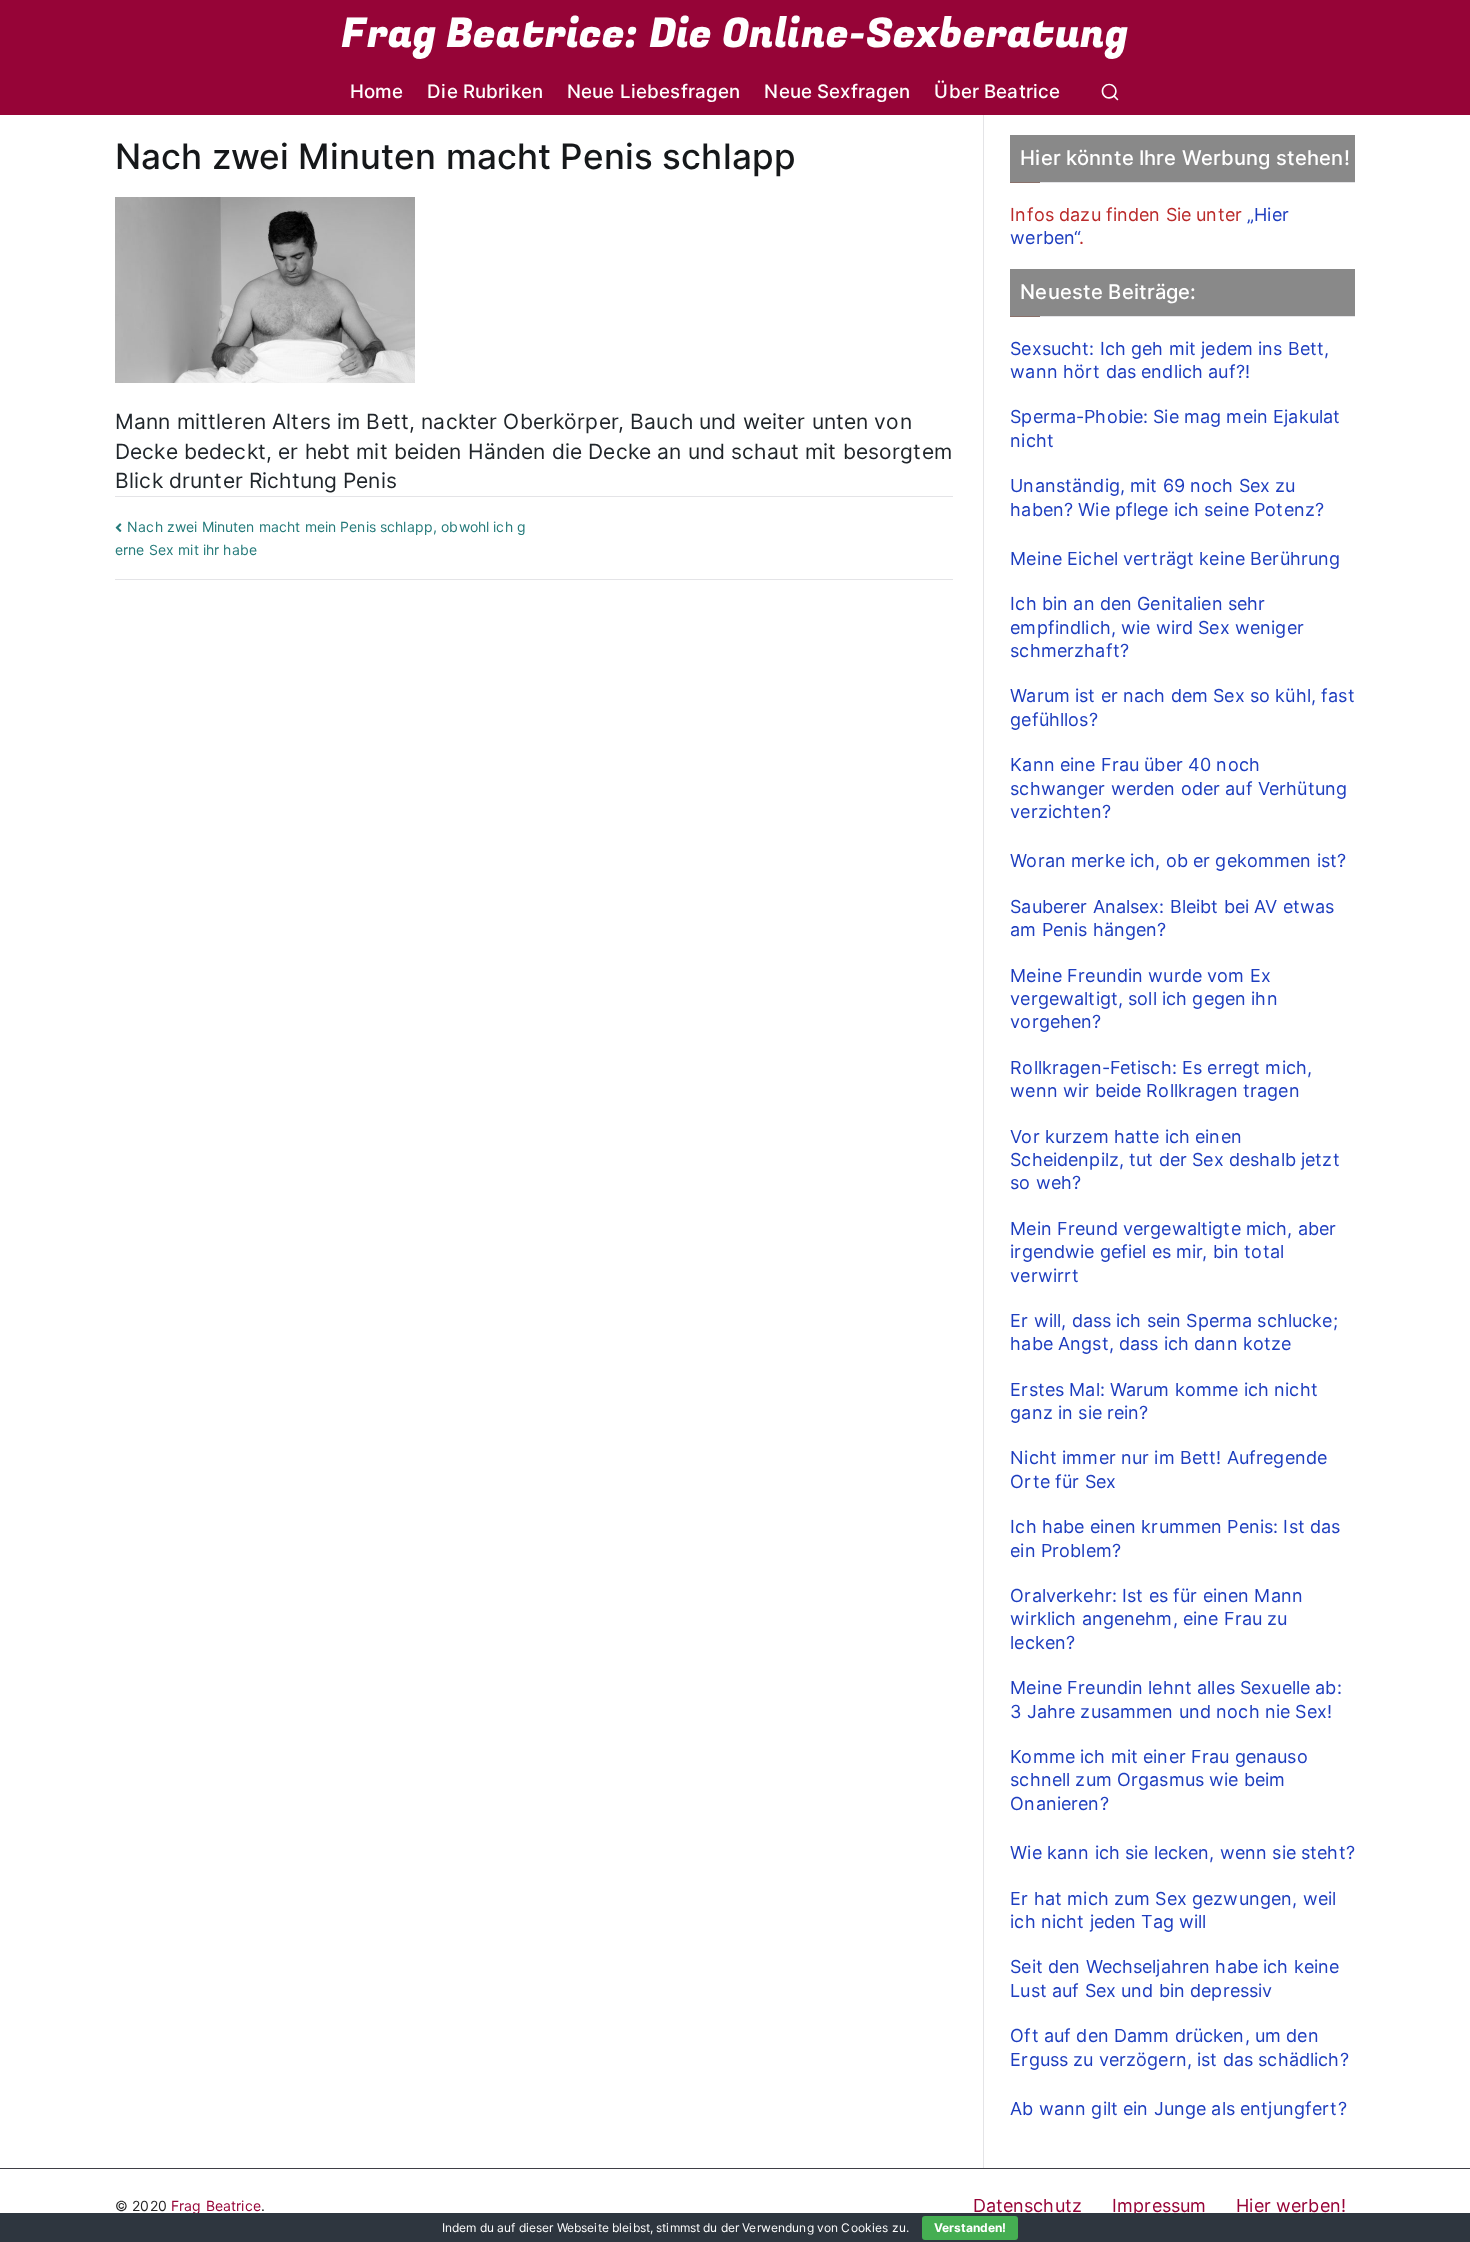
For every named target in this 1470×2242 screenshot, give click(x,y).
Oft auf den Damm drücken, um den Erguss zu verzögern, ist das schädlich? (1179, 2047)
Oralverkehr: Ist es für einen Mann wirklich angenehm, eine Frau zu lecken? (1156, 1619)
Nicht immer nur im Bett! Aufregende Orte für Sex (1168, 1469)
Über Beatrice (997, 91)
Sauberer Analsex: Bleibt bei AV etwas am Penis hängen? (1172, 918)
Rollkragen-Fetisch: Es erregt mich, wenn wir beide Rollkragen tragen (1161, 1079)
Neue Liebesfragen (653, 91)
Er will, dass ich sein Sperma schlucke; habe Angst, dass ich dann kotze (1173, 1332)
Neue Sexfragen (837, 91)
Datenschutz (1028, 2205)
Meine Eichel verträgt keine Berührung (1175, 558)
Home (377, 91)
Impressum (1159, 2205)
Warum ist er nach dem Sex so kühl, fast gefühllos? (1182, 707)
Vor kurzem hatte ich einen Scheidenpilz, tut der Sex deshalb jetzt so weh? (1174, 1160)
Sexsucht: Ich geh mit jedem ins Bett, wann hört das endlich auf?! (1169, 360)
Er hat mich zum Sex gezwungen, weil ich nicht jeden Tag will (1173, 1910)
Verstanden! (970, 2227)
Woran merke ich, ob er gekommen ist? (1178, 860)
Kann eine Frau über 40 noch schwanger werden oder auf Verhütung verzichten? (1178, 788)
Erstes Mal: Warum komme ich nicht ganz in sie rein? (1164, 1401)
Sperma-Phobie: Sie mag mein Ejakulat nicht (1175, 428)
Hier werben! (1291, 2205)
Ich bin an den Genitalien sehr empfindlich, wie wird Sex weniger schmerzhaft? (1157, 627)
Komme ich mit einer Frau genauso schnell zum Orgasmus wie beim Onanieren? (1158, 1780)
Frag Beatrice (216, 2205)
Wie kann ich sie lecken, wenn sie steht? (1182, 1852)
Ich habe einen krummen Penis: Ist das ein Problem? (1175, 1538)
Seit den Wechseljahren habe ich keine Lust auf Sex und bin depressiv (1174, 1978)
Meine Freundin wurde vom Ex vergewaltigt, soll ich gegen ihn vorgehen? (1143, 999)
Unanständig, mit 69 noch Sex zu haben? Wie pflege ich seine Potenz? (1167, 497)
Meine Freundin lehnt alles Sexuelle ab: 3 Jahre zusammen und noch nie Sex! (1175, 1699)
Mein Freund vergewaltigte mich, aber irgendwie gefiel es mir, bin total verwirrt (1173, 1252)
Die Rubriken (485, 91)
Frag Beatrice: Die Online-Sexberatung (734, 34)
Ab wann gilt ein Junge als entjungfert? (1178, 2108)
